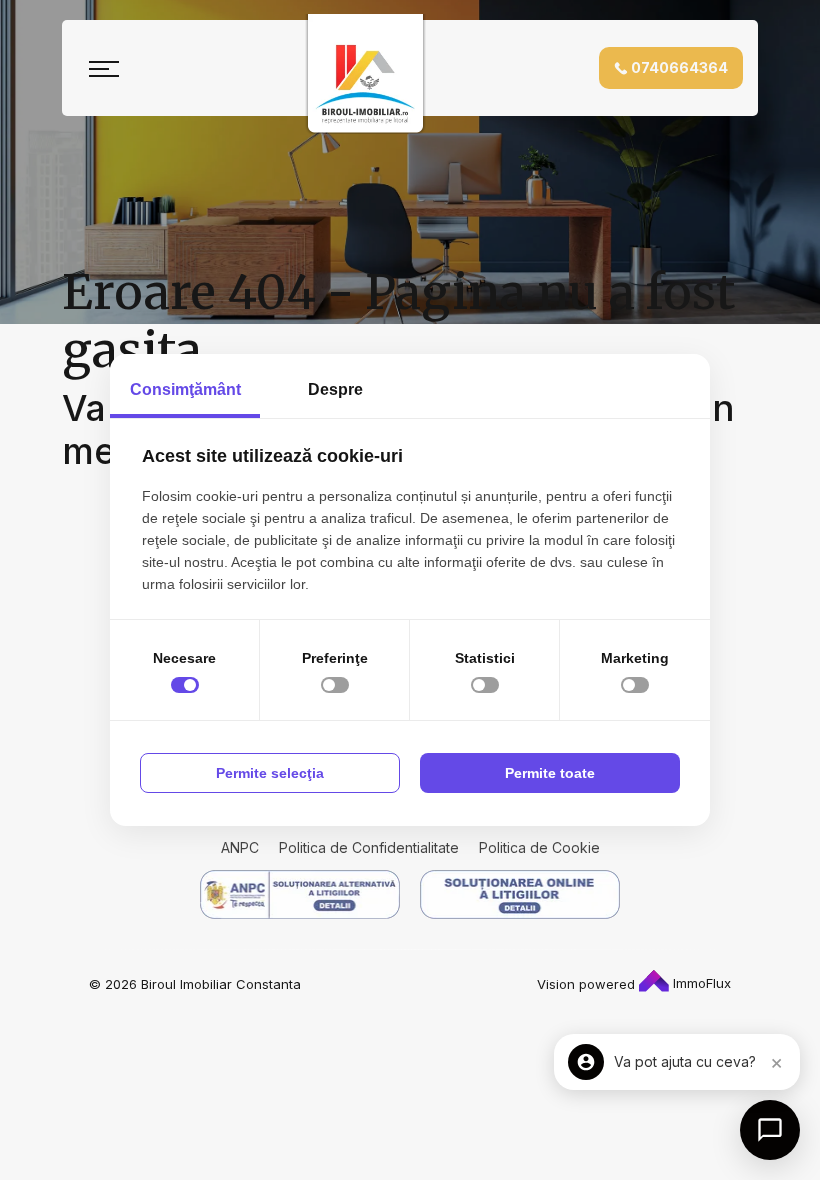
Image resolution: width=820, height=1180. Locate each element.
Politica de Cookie (539, 847)
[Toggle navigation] (104, 68)
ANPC (240, 847)
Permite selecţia (270, 773)
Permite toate (550, 773)
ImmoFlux (700, 983)
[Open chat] (770, 1130)
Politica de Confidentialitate (369, 847)
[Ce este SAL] (300, 894)
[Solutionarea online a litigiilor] (520, 894)
